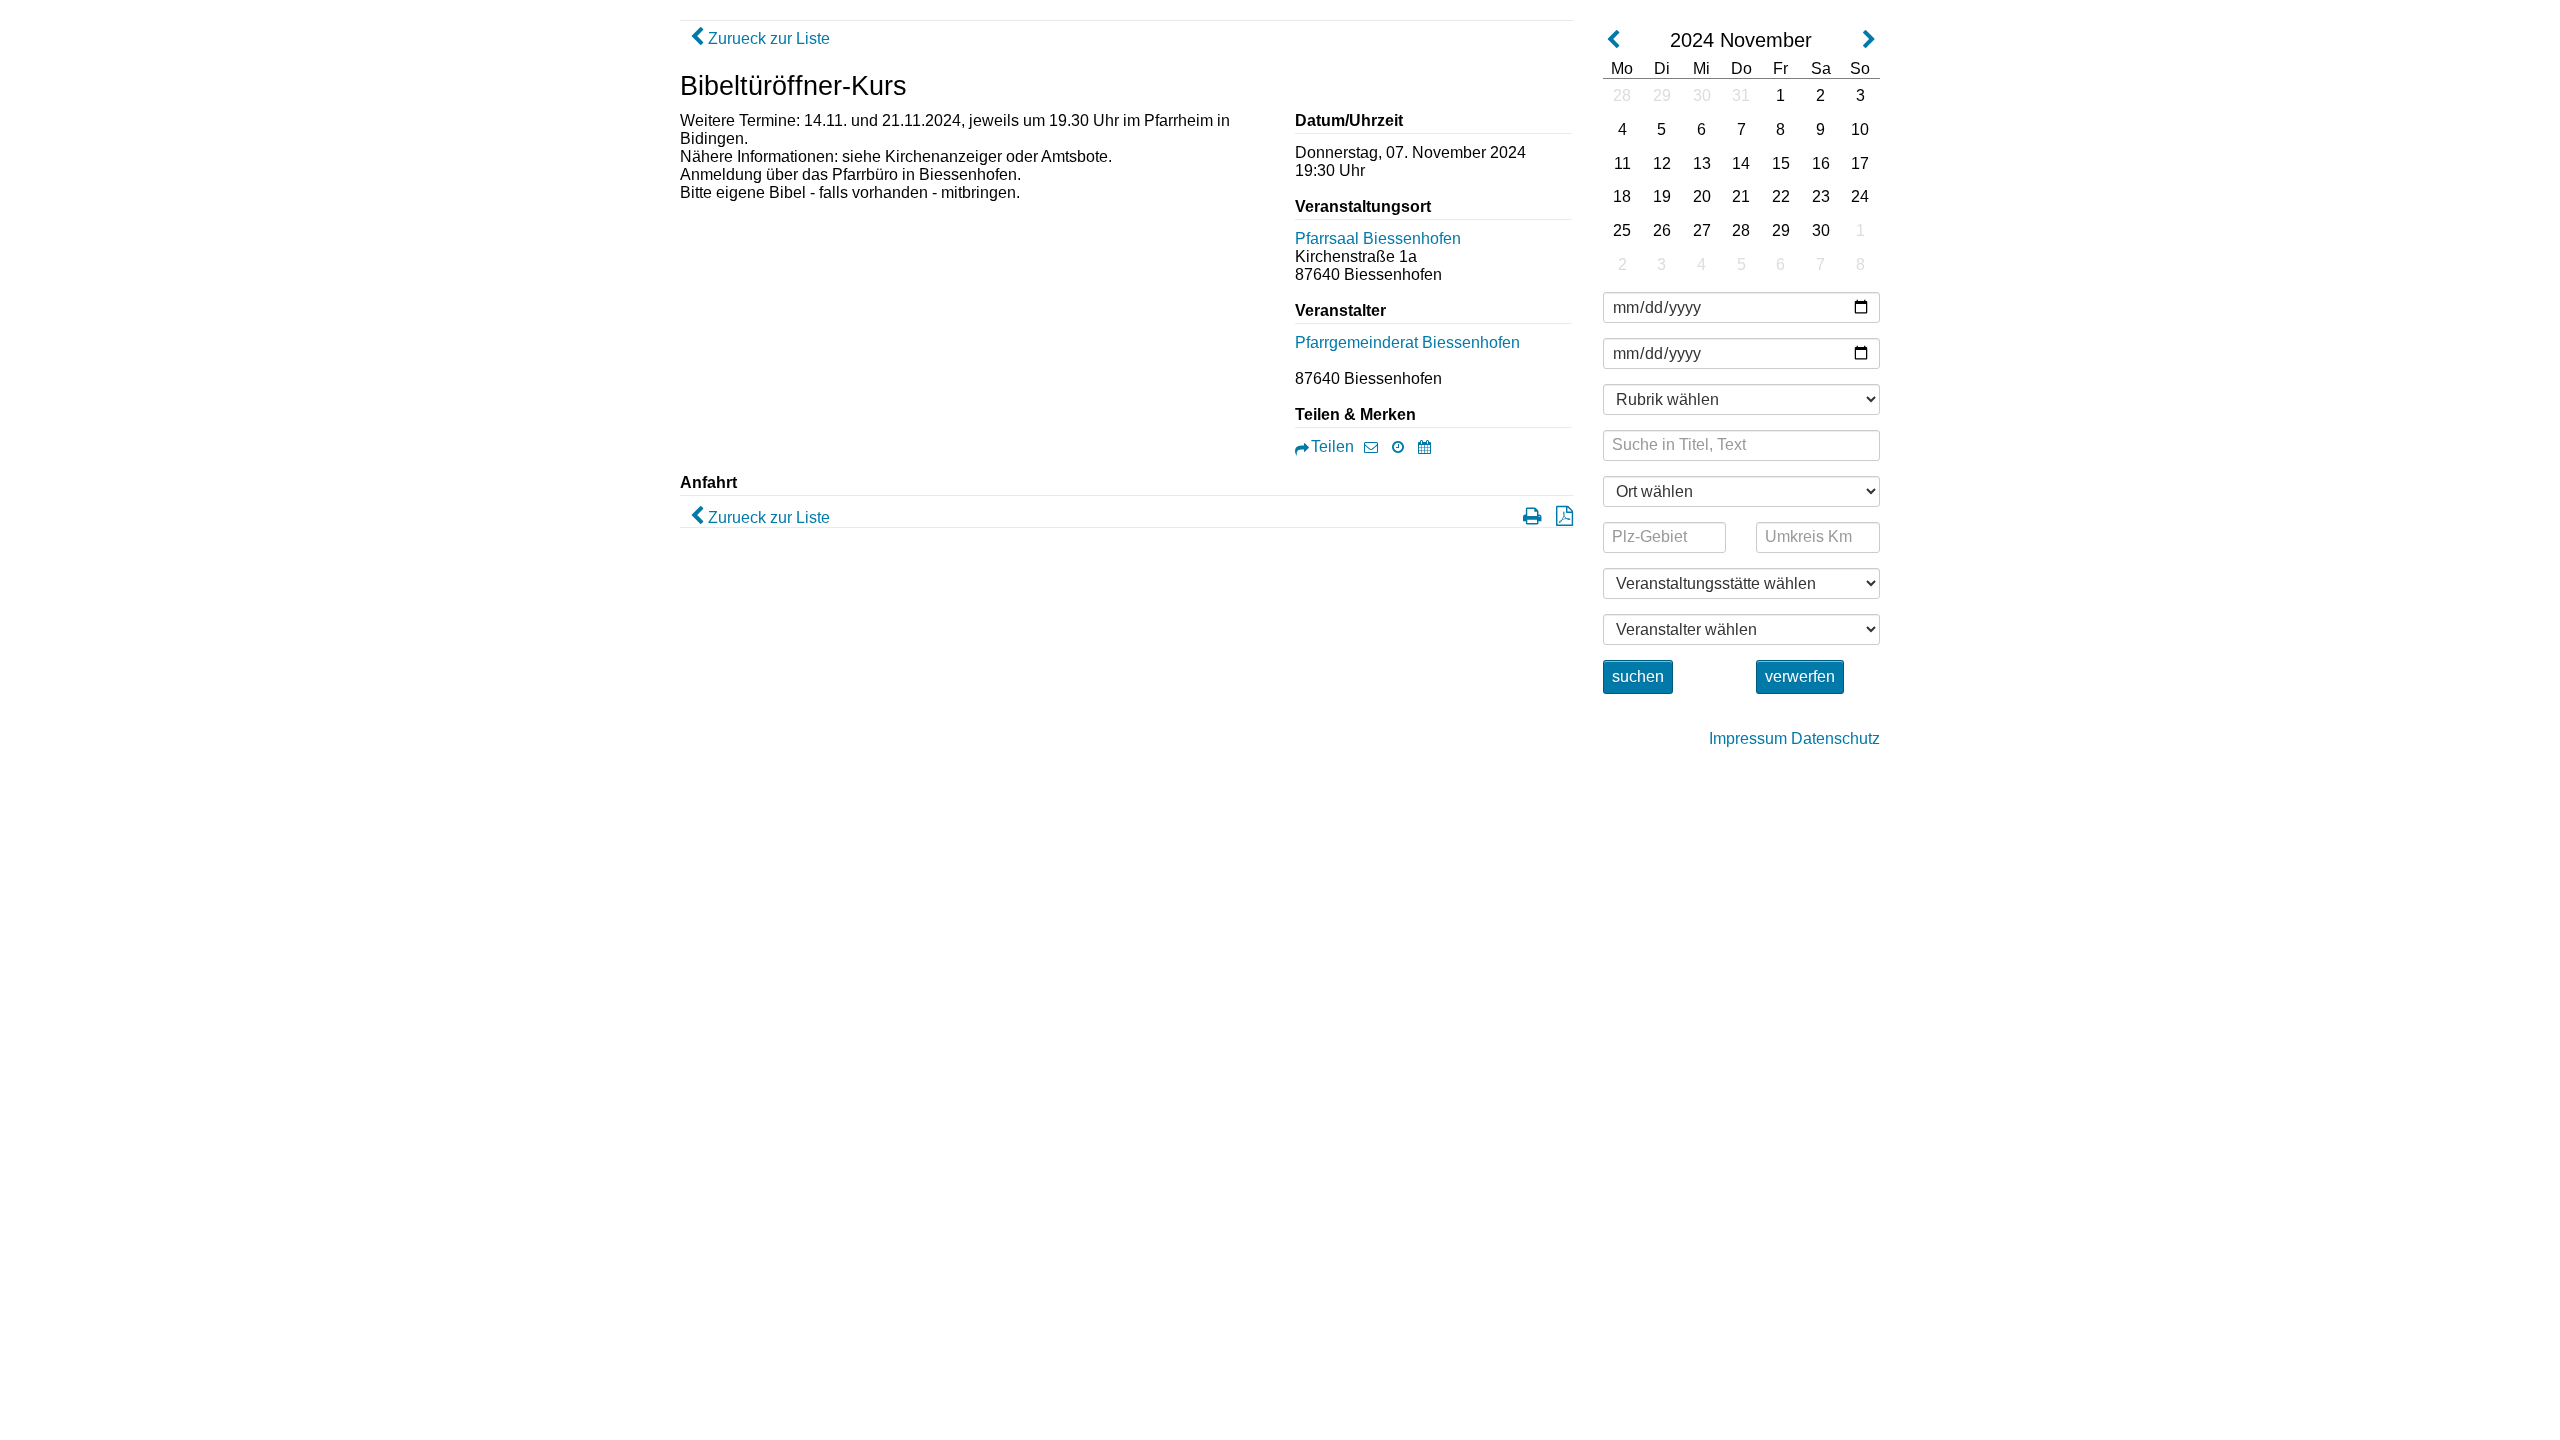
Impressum (1748, 738)
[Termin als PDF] (1559, 517)
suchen (1638, 676)
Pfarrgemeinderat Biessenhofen (1407, 342)
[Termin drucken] (1527, 517)
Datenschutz (1835, 738)
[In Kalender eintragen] (1429, 446)
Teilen (1332, 446)
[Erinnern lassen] (1403, 446)
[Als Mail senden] (1376, 446)
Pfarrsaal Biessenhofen (1378, 238)
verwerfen (1800, 676)
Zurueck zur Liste (767, 38)
